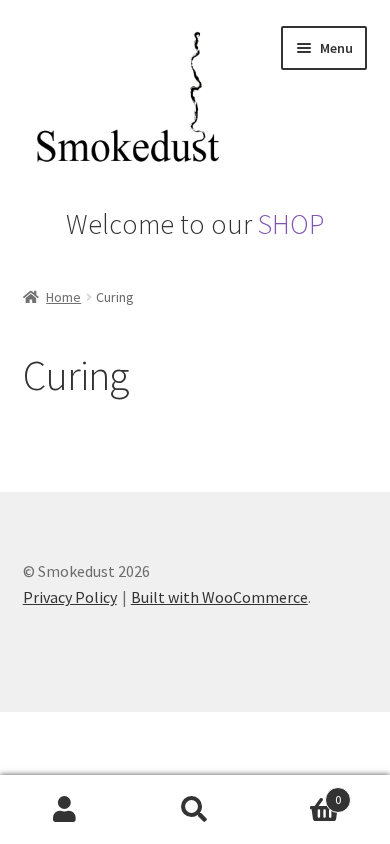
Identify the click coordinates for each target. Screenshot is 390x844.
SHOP (291, 224)
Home (63, 297)
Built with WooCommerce (219, 597)
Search (195, 810)
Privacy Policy (70, 597)
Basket (300, 792)
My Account (65, 810)
